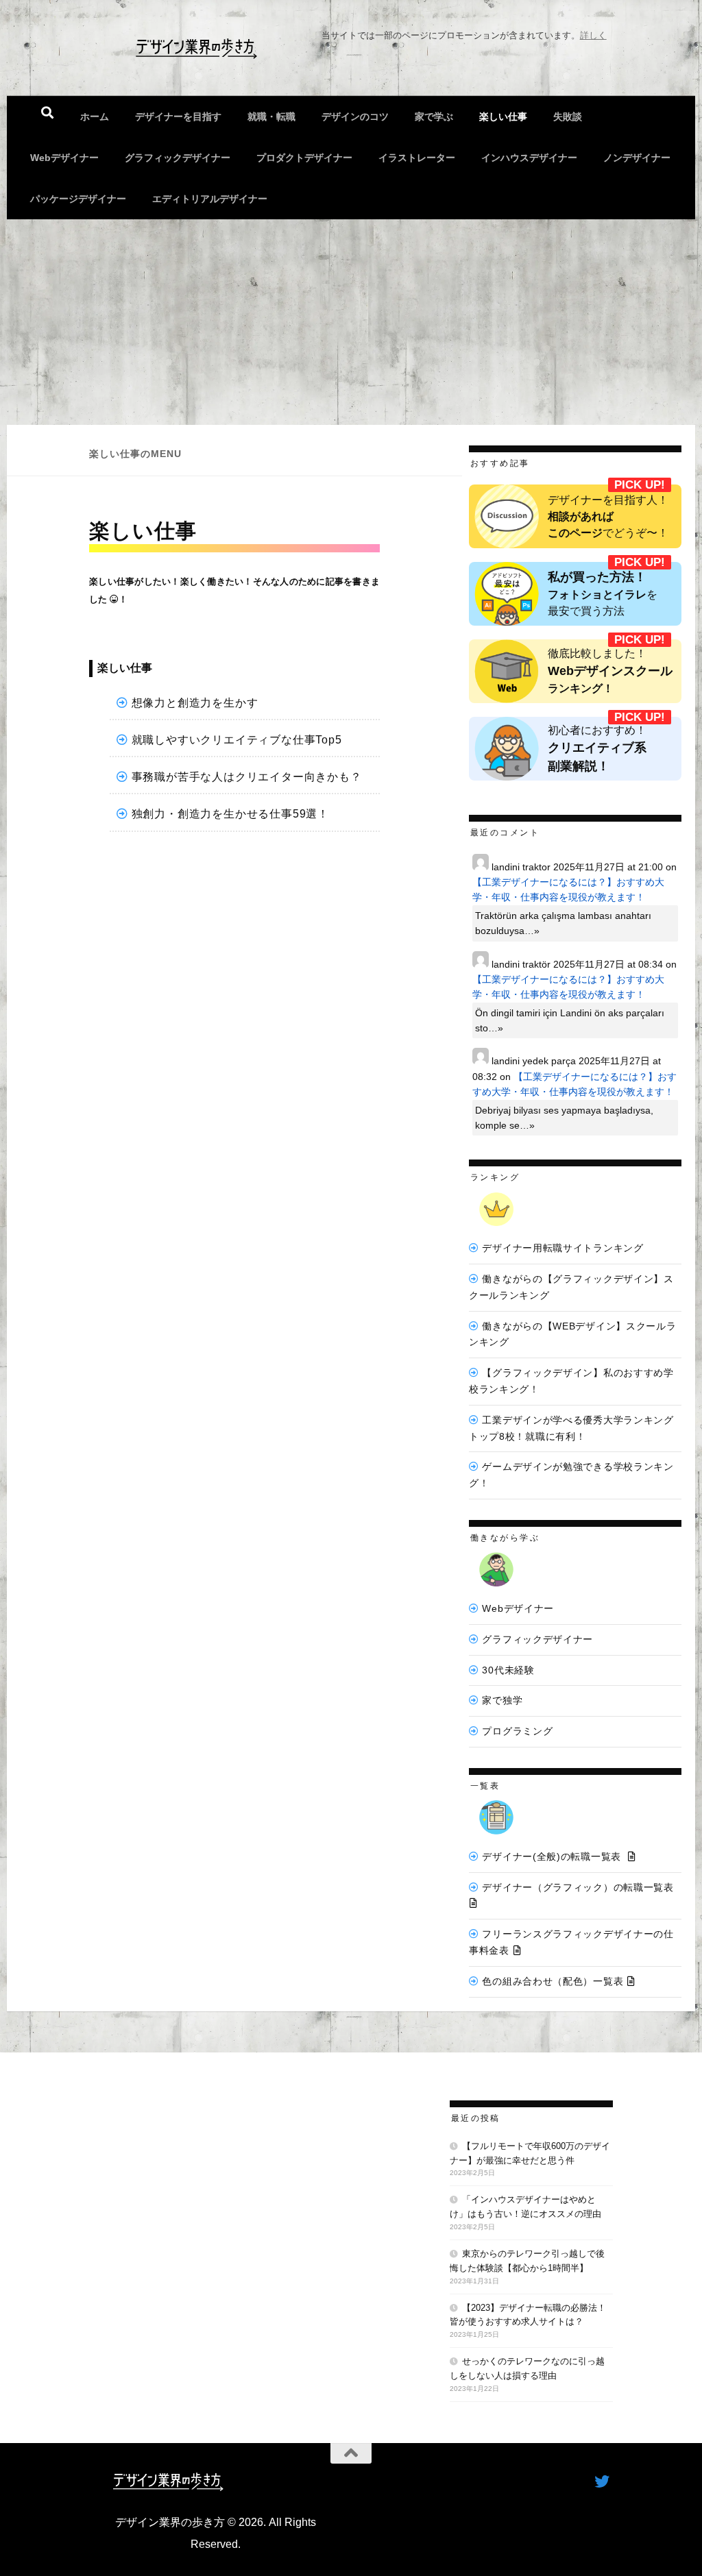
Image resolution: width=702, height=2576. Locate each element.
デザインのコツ (355, 116)
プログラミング (517, 1731)
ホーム (95, 116)
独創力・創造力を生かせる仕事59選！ (230, 814)
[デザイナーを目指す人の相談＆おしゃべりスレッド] (575, 516)
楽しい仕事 (503, 116)
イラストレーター (417, 158)
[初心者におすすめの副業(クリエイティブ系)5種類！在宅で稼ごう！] (575, 749)
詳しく (593, 35)
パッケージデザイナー (78, 199)
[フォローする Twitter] (602, 2481)
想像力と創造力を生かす (195, 703)
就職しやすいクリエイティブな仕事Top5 (237, 740)
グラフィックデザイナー (178, 158)
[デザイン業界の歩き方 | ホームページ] (196, 48)
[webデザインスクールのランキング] (575, 671)
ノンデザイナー (637, 158)
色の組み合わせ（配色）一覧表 (553, 1981)
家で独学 (502, 1700)
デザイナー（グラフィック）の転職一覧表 (578, 1887)
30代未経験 (508, 1670)
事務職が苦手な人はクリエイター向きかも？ (247, 777)
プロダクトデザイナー (304, 158)
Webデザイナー (64, 158)
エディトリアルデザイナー (210, 199)
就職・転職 (271, 116)
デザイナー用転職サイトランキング (562, 1248)
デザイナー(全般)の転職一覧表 (552, 1856)
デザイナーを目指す (178, 116)
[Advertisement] (351, 322)
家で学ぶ (434, 116)
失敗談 (568, 116)
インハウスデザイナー (529, 158)
